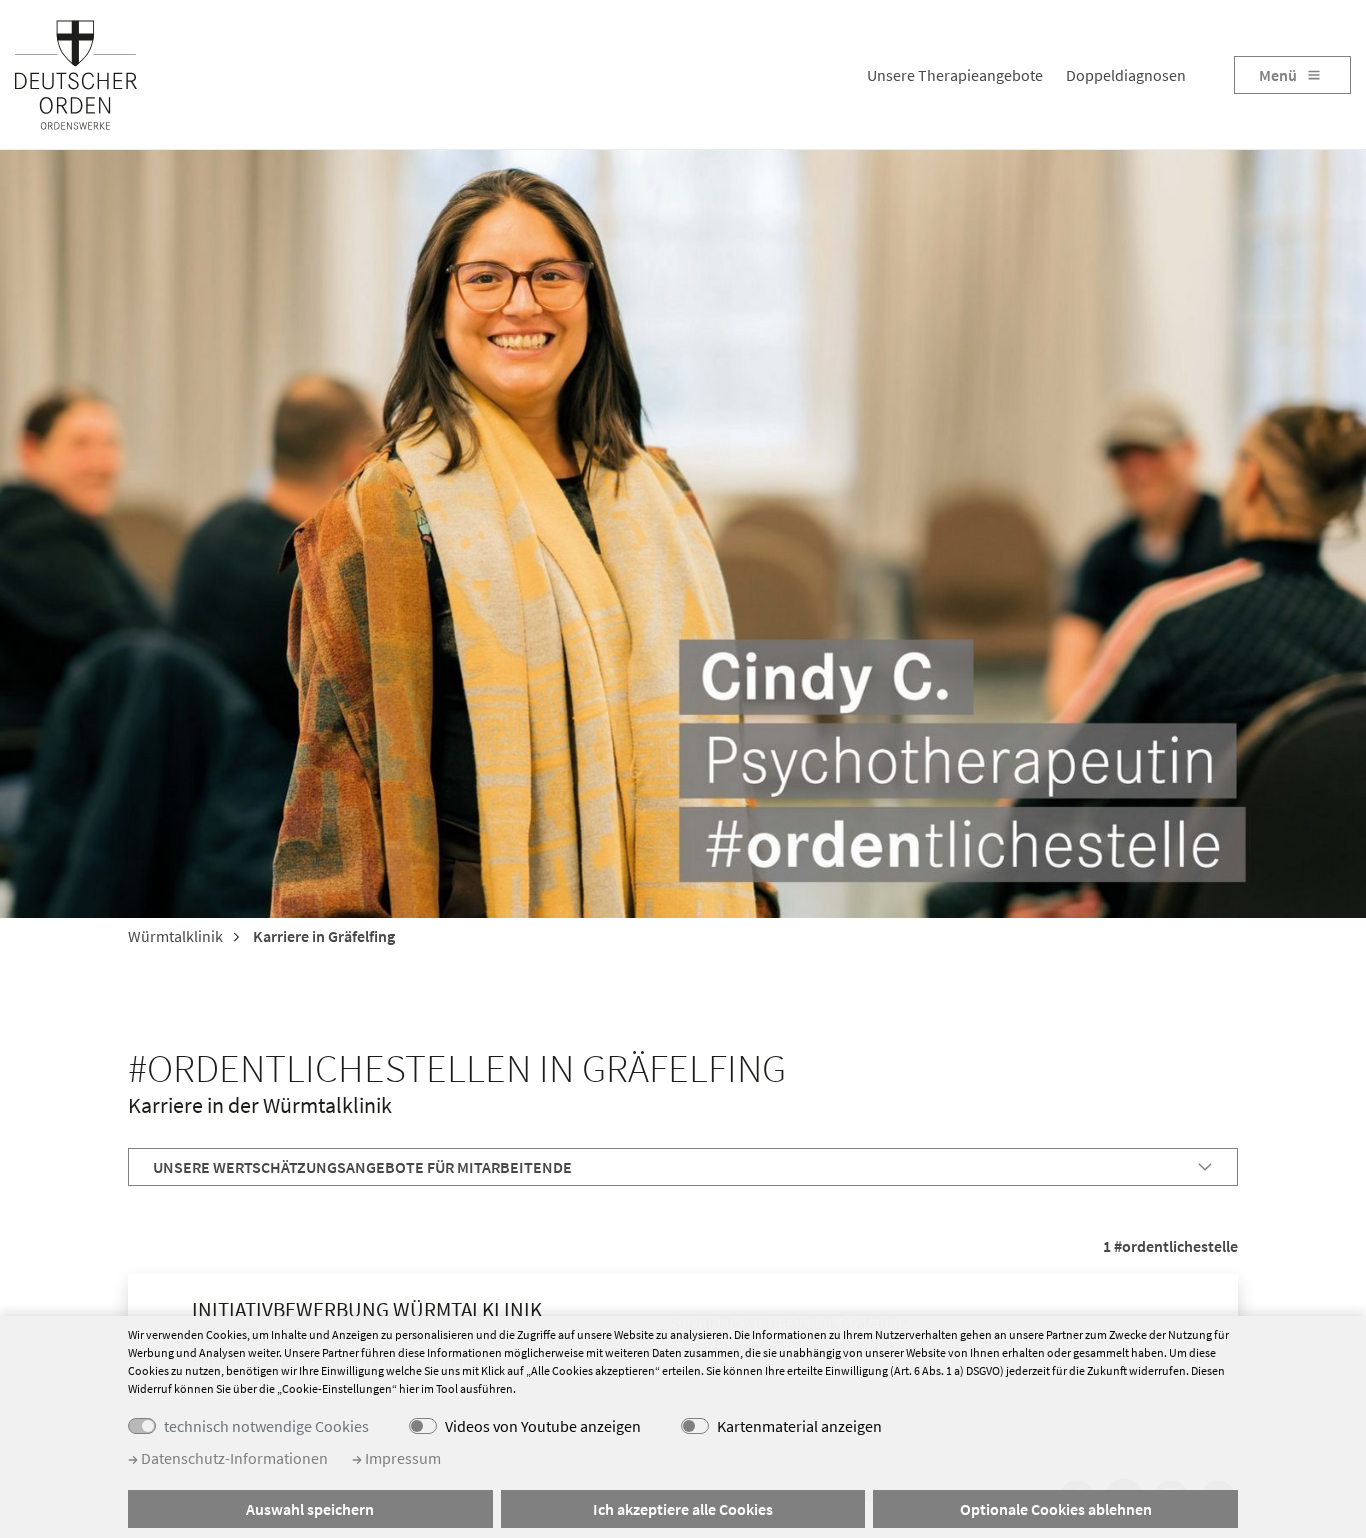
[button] (683, 1167)
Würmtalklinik (175, 936)
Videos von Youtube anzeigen (543, 1426)
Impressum (401, 1458)
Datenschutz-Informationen (233, 1458)
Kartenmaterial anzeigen (799, 1426)
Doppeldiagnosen (1126, 75)
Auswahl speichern (310, 1509)
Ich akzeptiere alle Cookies (683, 1509)
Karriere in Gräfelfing (322, 936)
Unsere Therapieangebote (955, 75)
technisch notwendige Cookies (266, 1426)
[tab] (683, 1167)
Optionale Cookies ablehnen (1056, 1509)
